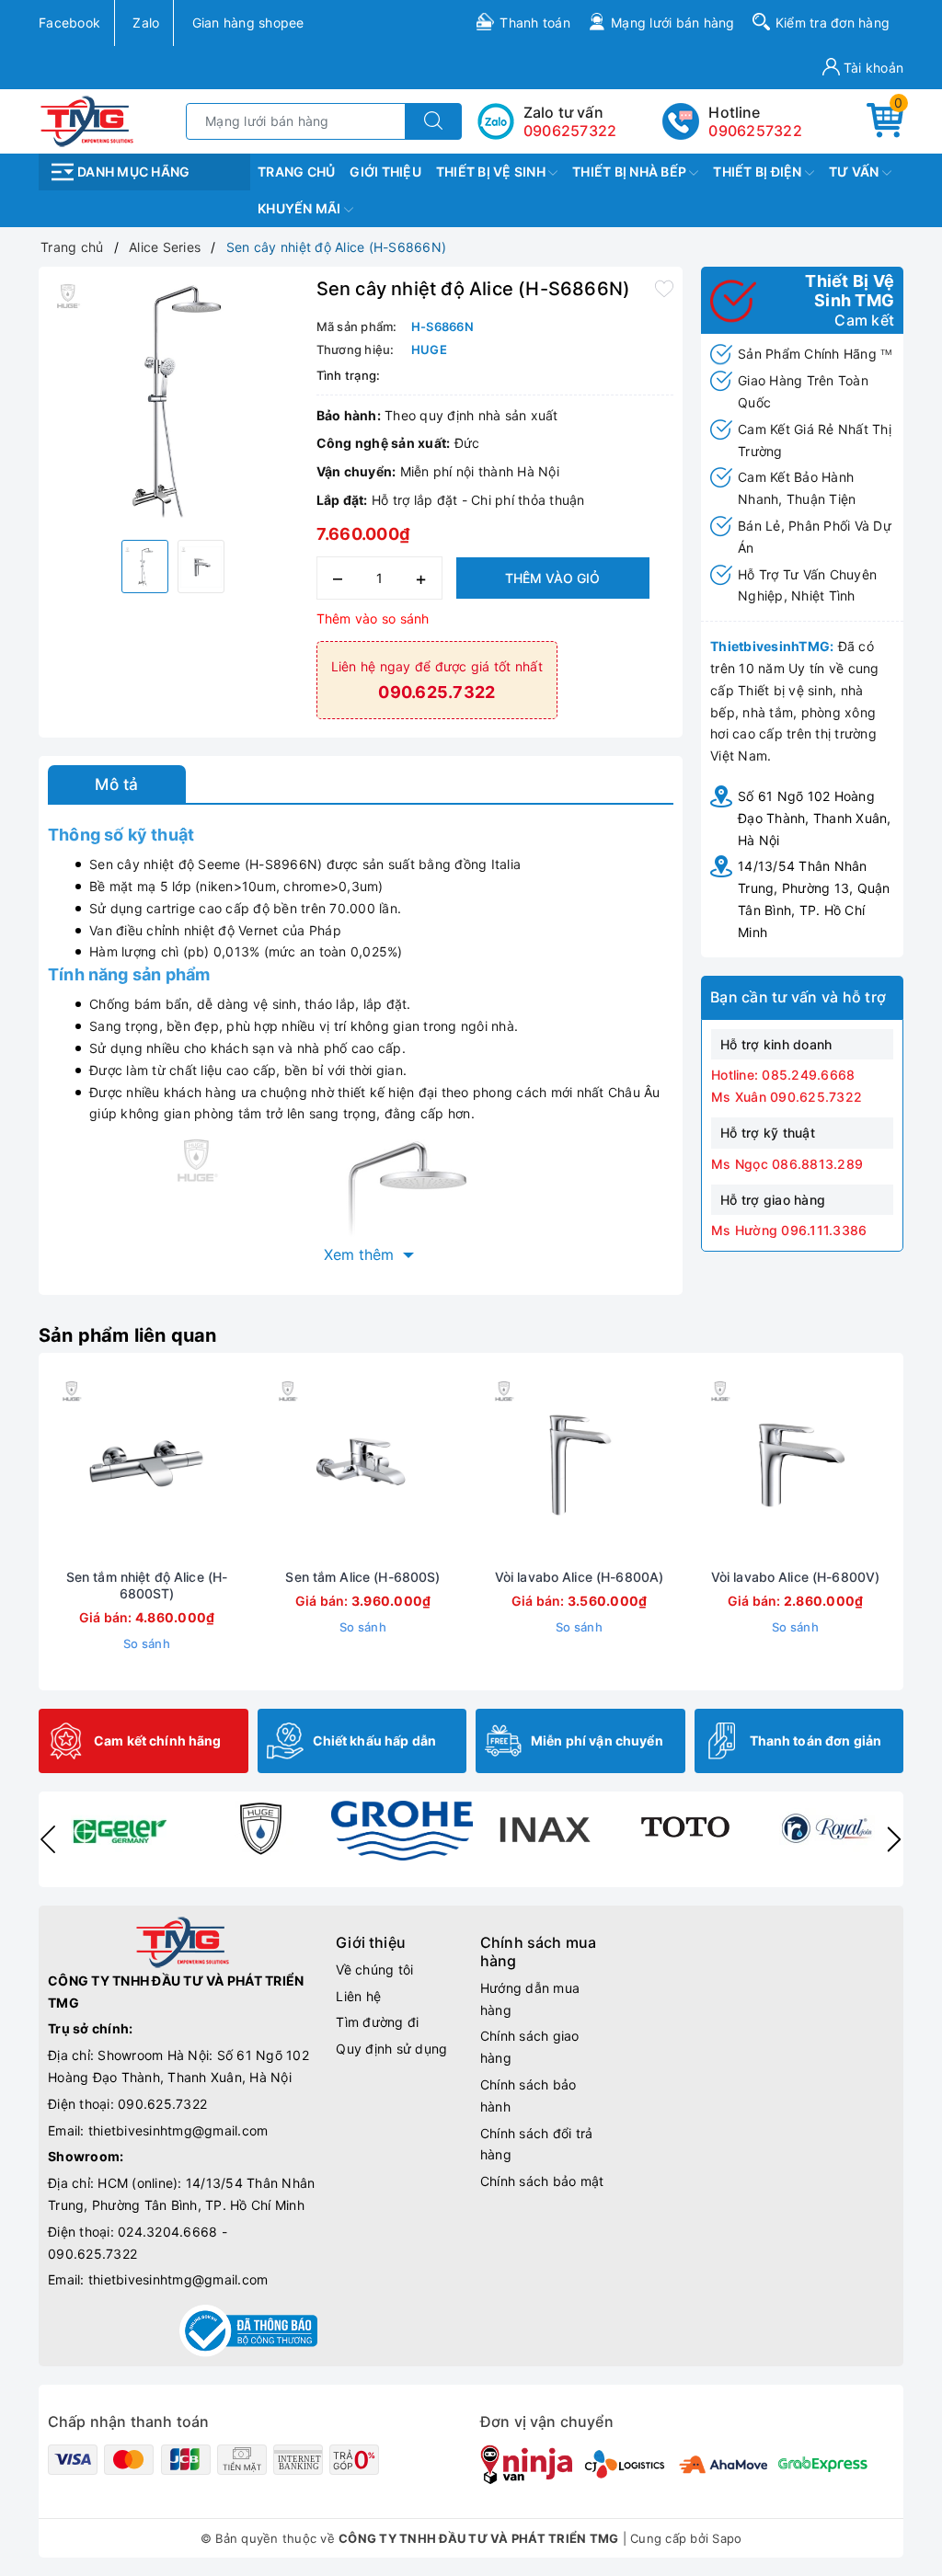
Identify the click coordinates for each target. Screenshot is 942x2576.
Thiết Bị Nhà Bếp (631, 172)
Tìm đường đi (377, 2022)
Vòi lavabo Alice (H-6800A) (580, 1577)
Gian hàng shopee (248, 23)
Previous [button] (48, 1839)
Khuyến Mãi (301, 208)
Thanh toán (535, 23)
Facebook (69, 23)
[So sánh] (234, 1468)
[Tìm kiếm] (433, 121)
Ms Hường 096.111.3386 (789, 1230)
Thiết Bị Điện (759, 172)
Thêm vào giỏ (552, 578)
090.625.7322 (162, 2104)
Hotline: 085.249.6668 (783, 1075)
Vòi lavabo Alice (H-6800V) (796, 1577)
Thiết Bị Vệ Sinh (492, 172)
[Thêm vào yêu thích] (664, 287)
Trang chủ (296, 172)
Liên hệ (358, 1996)
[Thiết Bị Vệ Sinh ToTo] (685, 1828)
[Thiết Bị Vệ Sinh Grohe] (402, 1831)
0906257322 (755, 131)
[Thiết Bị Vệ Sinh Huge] (260, 1828)
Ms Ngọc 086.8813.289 (787, 1164)
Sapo (727, 2538)
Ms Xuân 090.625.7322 (787, 1097)
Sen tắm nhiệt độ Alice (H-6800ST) (147, 1585)
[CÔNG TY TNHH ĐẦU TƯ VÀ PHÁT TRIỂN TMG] (87, 120)
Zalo (146, 23)
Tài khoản (872, 68)
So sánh (147, 1643)
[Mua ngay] (61, 1468)
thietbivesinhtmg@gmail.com (178, 2130)
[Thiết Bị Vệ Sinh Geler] (119, 1828)
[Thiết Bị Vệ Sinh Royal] (827, 1828)
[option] (173, 401)
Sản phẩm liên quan (128, 1335)
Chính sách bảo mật (542, 2181)
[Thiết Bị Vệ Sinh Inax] (544, 1828)
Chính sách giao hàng (530, 2047)
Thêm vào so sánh (373, 618)
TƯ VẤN (856, 172)
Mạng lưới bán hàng (673, 23)
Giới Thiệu (385, 172)
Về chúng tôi (374, 1969)
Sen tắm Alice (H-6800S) (362, 1577)
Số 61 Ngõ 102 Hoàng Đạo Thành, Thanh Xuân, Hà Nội (815, 818)
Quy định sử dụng (391, 2049)
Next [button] (894, 1839)
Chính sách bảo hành (528, 2095)
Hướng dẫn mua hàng (530, 1999)
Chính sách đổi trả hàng (537, 2144)
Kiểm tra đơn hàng (833, 23)
